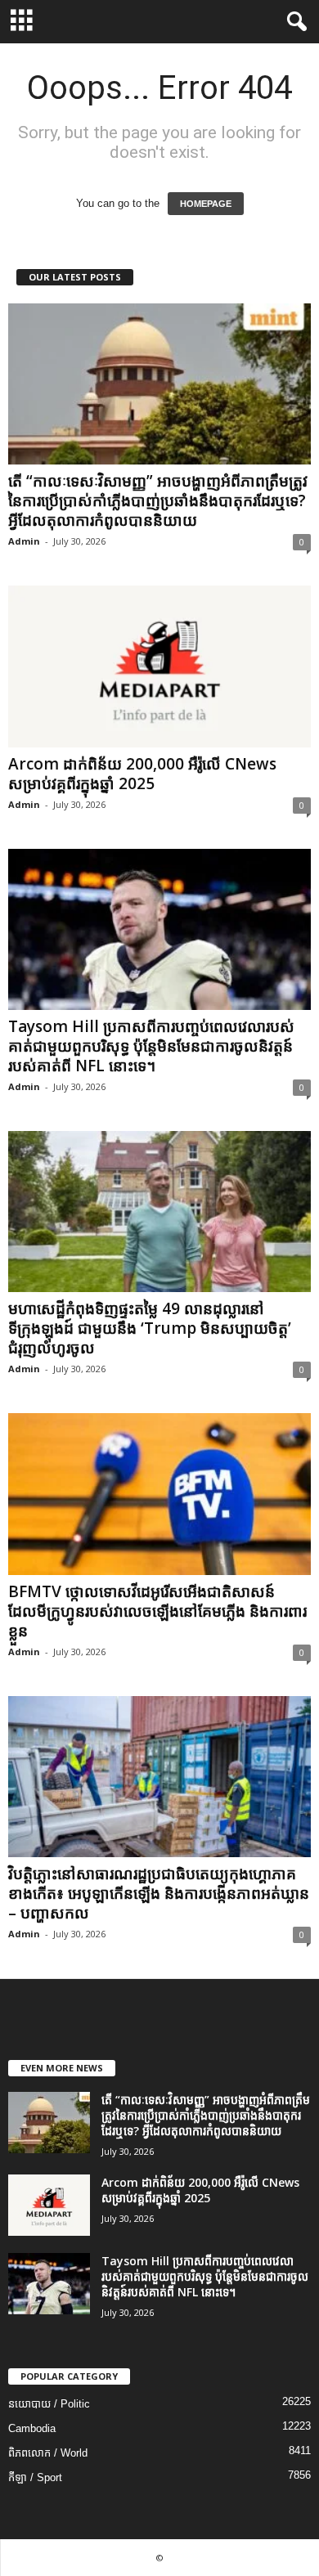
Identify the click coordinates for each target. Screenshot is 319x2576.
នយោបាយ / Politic (49, 2404)
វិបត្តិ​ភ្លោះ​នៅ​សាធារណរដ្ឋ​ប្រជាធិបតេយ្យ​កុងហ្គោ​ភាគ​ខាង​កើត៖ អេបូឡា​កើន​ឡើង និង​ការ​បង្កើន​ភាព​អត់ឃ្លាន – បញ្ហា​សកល (159, 1893)
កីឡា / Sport (35, 2477)
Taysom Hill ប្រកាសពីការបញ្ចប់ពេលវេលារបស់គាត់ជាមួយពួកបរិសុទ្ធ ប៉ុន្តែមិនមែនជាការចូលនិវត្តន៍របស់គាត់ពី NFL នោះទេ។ (151, 1046)
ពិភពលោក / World (48, 2453)
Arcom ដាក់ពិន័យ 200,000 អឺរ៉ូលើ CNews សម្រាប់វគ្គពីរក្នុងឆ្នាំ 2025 (142, 774)
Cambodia (32, 2428)
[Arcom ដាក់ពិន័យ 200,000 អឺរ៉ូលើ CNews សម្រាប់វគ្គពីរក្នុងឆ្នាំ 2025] (159, 666)
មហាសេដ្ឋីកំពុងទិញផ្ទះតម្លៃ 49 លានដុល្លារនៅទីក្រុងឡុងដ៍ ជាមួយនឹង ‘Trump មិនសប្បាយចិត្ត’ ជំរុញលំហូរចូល (150, 1328)
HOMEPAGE (206, 204)
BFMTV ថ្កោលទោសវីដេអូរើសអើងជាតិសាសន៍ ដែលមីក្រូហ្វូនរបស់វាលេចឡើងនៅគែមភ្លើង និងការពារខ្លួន (157, 1611)
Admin (24, 541)
